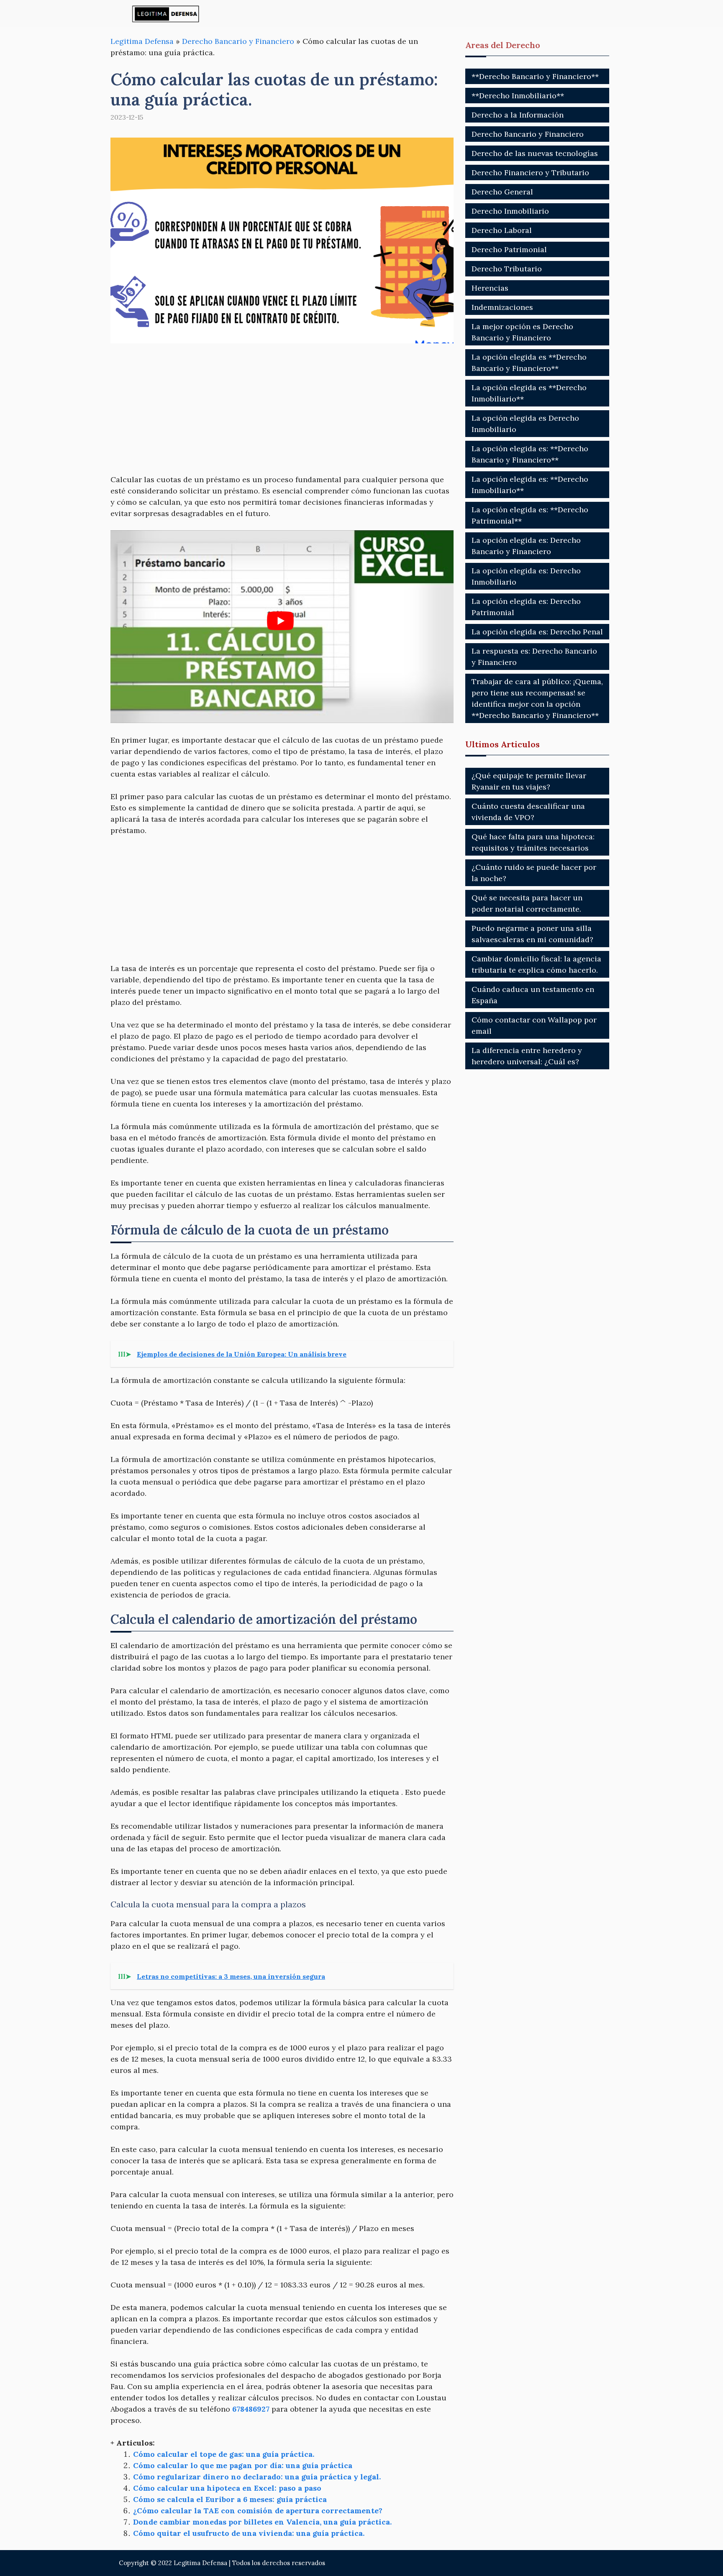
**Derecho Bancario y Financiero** (535, 76)
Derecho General (502, 192)
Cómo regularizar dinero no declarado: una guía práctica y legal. (257, 2477)
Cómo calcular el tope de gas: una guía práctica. (224, 2454)
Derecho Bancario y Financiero (238, 41)
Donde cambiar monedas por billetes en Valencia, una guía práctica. (262, 2522)
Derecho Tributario (507, 269)
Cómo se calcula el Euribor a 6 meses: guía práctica (230, 2499)
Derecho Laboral (502, 230)
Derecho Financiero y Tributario (530, 172)
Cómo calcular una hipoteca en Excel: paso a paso (227, 2488)
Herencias (490, 288)
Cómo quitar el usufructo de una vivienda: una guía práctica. (249, 2533)
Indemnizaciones (502, 307)
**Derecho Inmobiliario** (518, 96)
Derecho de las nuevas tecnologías (535, 153)
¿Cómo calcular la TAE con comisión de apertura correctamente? (258, 2511)
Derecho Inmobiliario (510, 211)
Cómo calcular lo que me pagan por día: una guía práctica (243, 2465)
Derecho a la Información (518, 115)
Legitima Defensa (142, 41)
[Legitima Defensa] (166, 14)
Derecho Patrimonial (509, 249)
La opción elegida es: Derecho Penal (537, 632)
